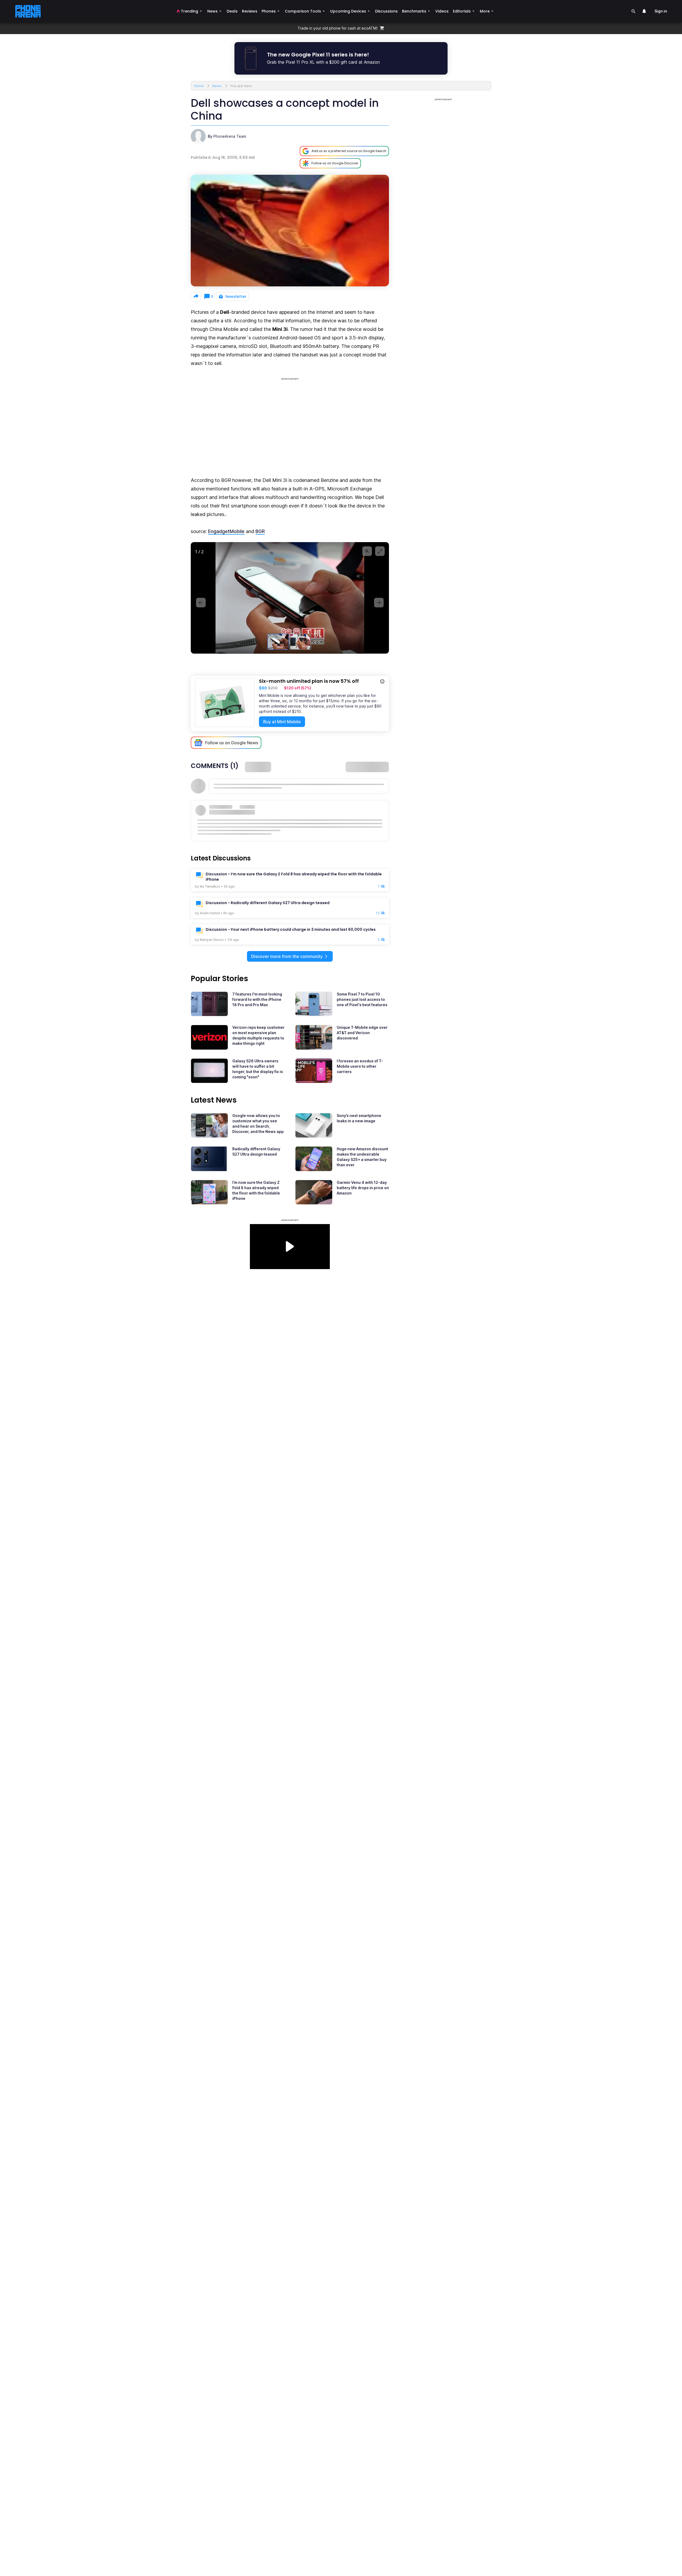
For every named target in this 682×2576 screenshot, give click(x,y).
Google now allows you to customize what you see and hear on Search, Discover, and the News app (258, 1124)
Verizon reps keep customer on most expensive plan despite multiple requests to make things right (258, 1035)
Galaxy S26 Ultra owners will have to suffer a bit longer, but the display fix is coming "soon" (258, 1069)
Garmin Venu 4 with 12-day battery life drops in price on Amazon (363, 1188)
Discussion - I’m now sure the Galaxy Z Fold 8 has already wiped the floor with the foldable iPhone (294, 877)
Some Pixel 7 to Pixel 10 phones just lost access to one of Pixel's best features (362, 999)
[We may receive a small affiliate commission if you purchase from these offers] (382, 682)
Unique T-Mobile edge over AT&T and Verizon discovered (362, 1033)
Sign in (661, 11)
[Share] (196, 297)
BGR (260, 531)
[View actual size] (367, 551)
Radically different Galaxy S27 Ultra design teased (256, 1151)
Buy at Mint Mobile (282, 722)
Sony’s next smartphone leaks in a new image (359, 1118)
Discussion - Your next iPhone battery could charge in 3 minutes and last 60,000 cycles (291, 929)
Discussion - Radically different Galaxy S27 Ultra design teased (268, 903)
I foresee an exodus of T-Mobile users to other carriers (360, 1066)
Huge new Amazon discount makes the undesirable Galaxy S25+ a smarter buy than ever (362, 1157)
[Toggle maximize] (380, 551)
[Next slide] (379, 603)
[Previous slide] (201, 603)
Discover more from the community (287, 956)
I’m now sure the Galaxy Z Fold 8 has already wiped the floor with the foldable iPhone (256, 1190)
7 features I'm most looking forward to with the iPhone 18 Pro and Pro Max (257, 999)
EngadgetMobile (226, 531)
